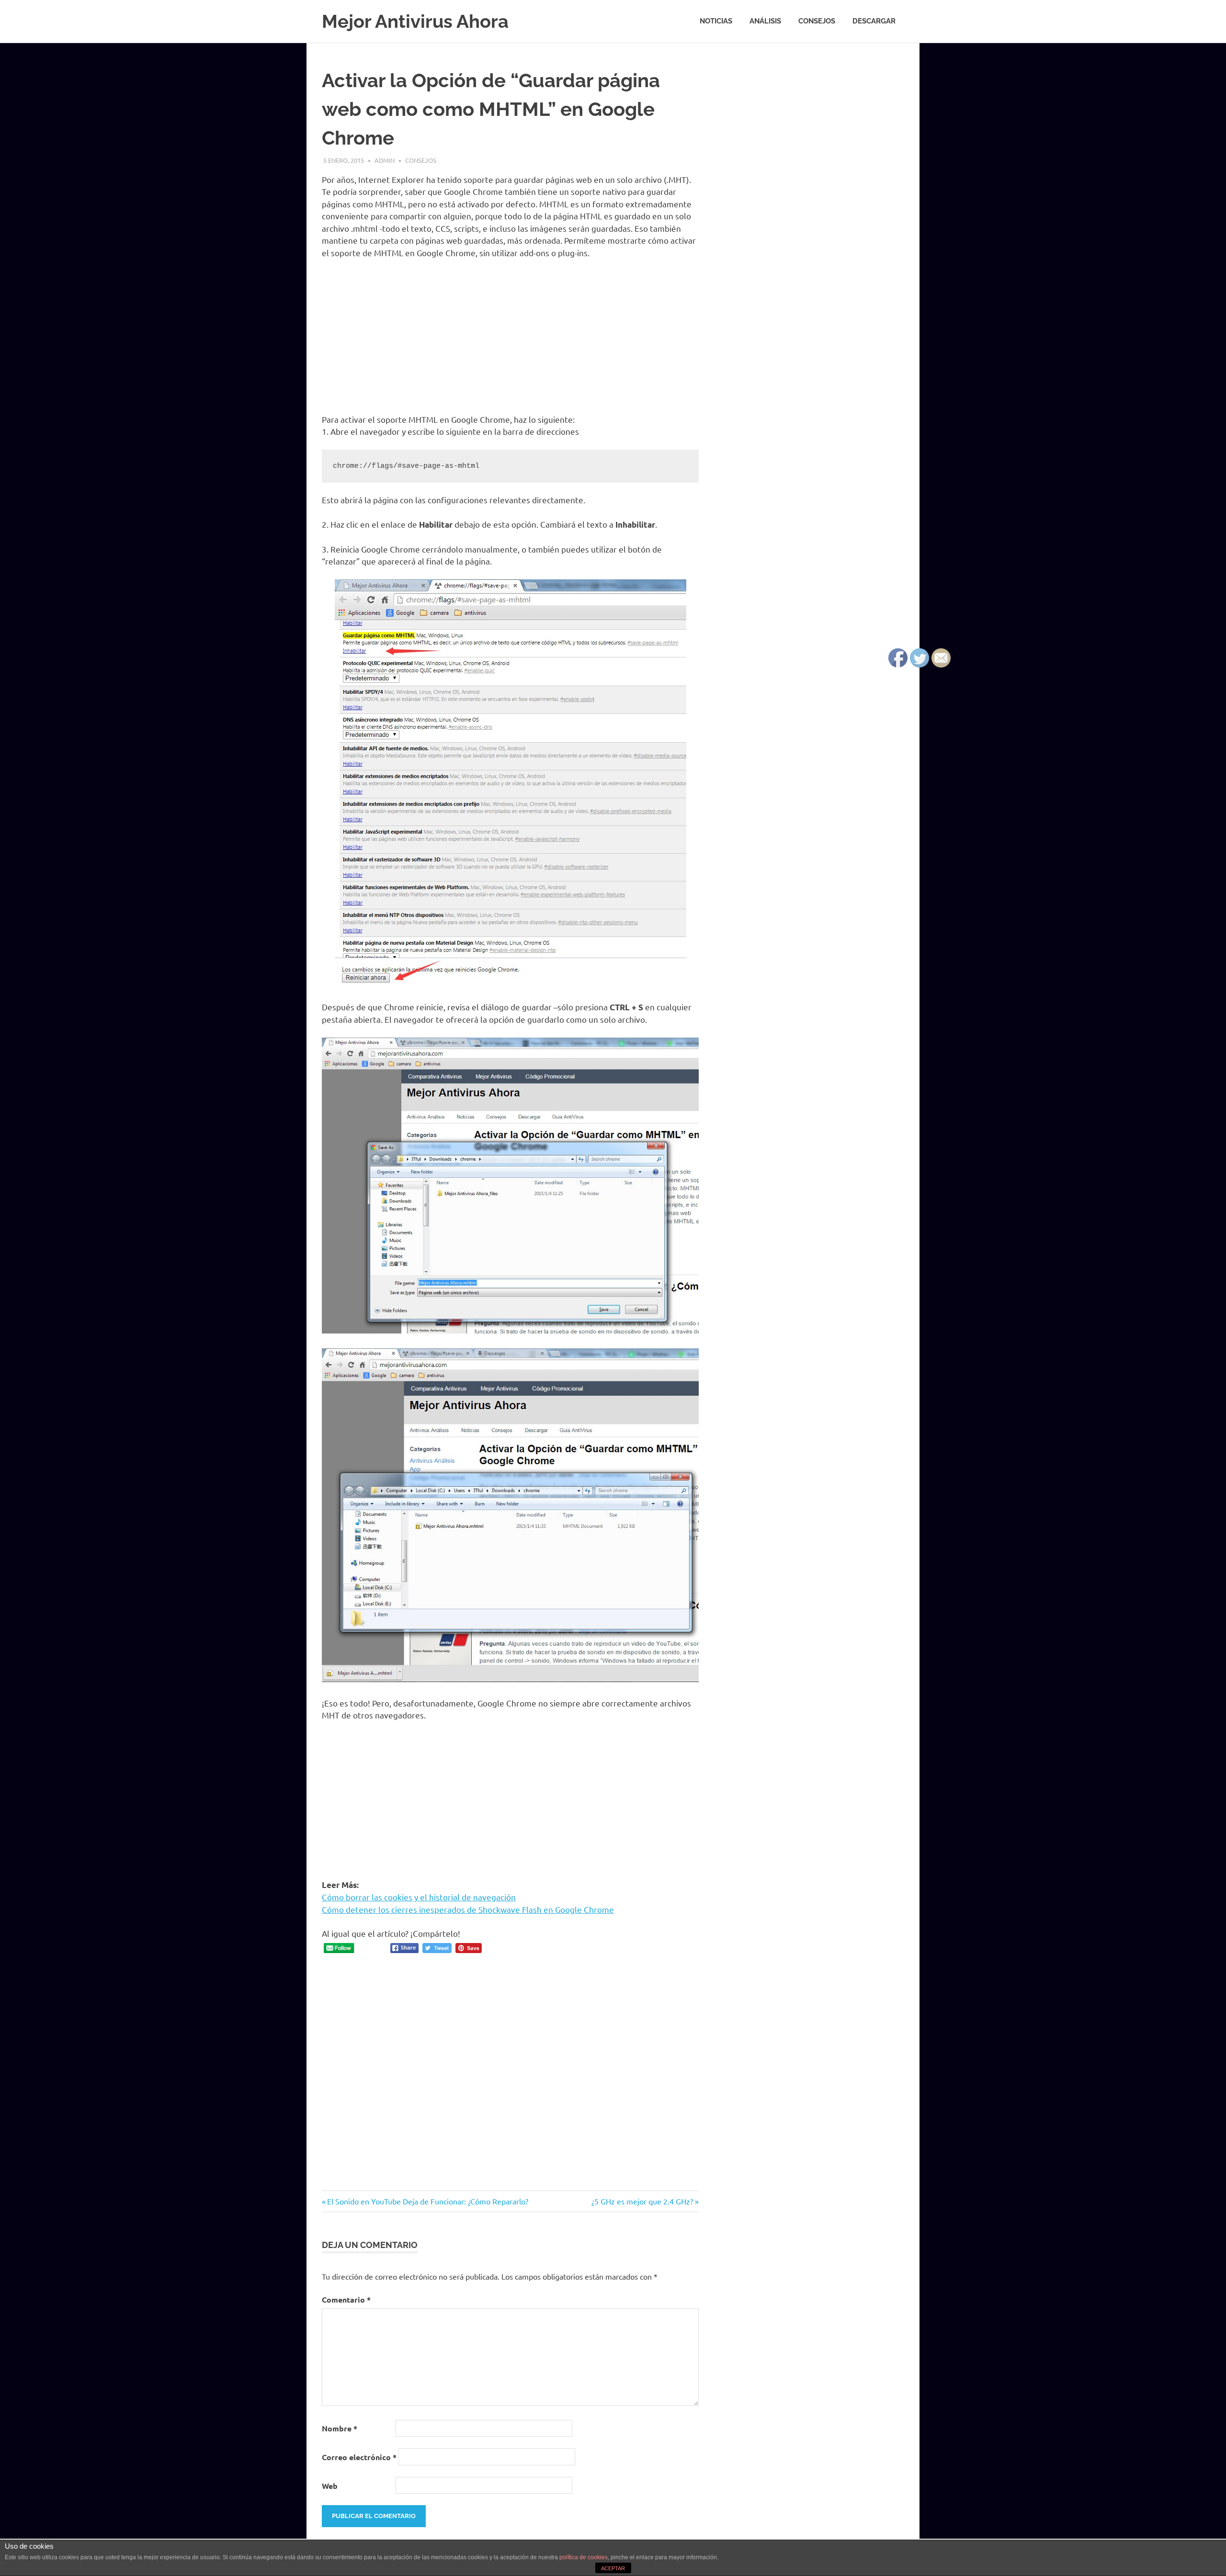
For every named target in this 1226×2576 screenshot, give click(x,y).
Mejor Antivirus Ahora (415, 21)
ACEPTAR (613, 2568)
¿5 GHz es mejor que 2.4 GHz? (642, 2201)
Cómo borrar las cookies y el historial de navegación (419, 1897)
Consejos (817, 21)
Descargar (874, 21)
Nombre (340, 2428)
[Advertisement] (510, 338)
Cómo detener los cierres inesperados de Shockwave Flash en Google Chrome (468, 1909)
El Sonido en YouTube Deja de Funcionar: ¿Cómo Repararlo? (427, 2201)
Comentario (346, 2299)
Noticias (716, 21)
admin (385, 160)
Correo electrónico (359, 2457)
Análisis (765, 21)
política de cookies (584, 2557)
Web (330, 2486)
